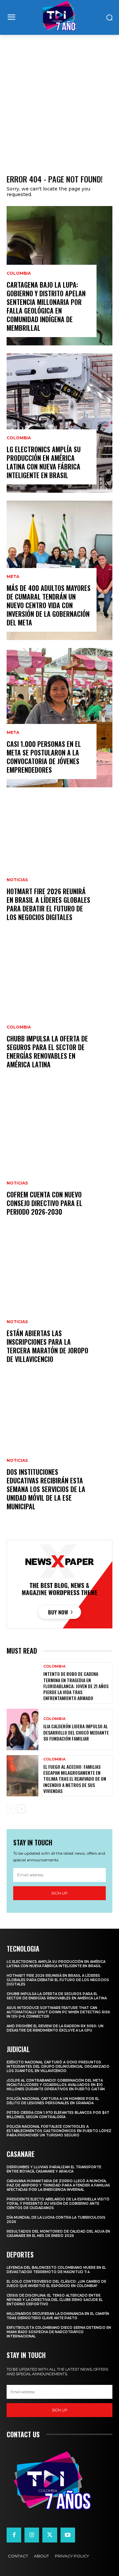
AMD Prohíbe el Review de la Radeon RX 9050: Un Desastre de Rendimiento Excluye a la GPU (55, 2028)
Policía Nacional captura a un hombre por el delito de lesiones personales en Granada (53, 2101)
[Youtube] (68, 2535)
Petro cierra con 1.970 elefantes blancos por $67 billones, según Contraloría (58, 2115)
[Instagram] (32, 2535)
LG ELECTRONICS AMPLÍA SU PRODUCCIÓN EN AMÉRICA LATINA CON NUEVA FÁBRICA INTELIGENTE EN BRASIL (44, 462)
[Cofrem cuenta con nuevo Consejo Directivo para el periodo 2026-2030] (59, 1160)
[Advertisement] (59, 98)
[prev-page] (11, 1809)
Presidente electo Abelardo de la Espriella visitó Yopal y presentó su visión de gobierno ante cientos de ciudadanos (58, 2204)
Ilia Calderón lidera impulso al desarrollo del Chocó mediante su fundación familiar (76, 1732)
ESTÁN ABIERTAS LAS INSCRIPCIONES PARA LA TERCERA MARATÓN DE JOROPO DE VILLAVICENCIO (47, 1346)
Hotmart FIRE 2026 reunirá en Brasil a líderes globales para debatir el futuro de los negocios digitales (48, 904)
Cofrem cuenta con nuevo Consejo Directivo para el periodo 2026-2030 (44, 1203)
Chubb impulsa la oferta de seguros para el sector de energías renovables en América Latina (47, 1051)
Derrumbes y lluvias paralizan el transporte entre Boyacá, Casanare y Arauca (54, 2169)
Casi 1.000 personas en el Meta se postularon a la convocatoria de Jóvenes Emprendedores (44, 757)
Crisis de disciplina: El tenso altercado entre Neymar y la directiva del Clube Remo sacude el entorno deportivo (55, 2300)
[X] (50, 2535)
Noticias (17, 880)
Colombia (19, 273)
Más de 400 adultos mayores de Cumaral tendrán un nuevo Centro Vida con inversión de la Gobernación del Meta (49, 605)
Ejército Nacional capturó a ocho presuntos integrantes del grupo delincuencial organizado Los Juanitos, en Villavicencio (58, 2067)
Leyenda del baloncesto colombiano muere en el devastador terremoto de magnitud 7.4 (56, 2270)
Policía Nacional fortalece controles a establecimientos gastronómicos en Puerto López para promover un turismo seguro (59, 2131)
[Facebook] (14, 2535)
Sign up (59, 1893)
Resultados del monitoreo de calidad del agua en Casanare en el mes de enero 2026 (58, 2234)
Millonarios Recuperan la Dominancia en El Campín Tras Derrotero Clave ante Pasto (58, 2316)
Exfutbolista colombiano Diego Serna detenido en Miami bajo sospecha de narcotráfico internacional (59, 2332)
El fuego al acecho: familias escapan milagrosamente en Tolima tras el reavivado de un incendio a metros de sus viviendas (75, 1779)
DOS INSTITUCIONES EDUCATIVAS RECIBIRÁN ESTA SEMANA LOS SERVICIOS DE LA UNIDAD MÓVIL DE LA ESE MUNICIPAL (46, 1489)
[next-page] (21, 1809)
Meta (13, 577)
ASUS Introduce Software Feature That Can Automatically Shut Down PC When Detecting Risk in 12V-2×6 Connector (58, 2012)
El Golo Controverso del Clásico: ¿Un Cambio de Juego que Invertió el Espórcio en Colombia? (56, 2284)
